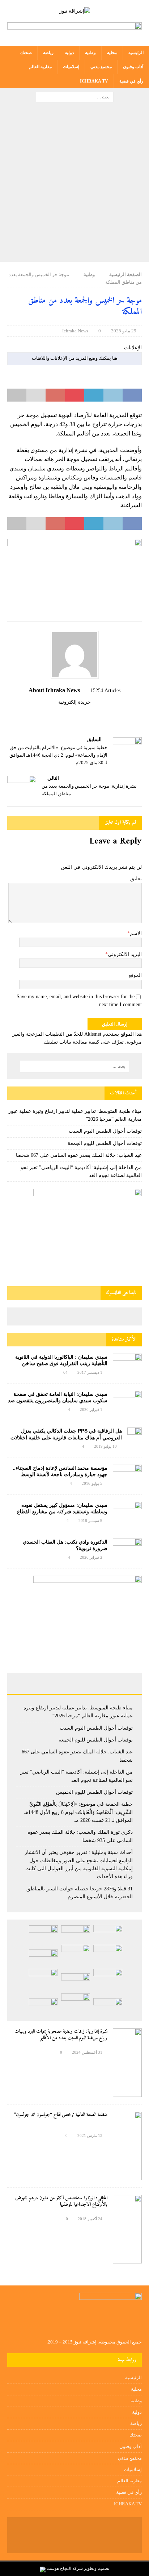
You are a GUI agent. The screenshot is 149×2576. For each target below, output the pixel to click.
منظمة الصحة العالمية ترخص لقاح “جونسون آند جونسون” (61, 2115)
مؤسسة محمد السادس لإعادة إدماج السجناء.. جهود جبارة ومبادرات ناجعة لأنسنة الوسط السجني (60, 1474)
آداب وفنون (133, 67)
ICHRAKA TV (94, 81)
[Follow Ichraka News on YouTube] (71, 714)
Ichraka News (75, 331)
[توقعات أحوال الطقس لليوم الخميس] (43, 1958)
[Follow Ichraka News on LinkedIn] (59, 714)
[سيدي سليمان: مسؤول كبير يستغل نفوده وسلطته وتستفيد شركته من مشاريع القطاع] (127, 1510)
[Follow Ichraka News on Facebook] (93, 714)
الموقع (135, 975)
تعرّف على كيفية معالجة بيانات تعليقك (84, 1042)
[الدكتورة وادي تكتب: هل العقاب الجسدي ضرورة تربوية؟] (127, 1548)
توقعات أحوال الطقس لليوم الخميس (94, 1792)
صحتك (26, 53)
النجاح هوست (58, 2568)
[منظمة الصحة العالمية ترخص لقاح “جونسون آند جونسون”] (127, 2146)
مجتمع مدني (101, 67)
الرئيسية (136, 53)
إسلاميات (71, 67)
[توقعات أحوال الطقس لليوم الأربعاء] (43, 2007)
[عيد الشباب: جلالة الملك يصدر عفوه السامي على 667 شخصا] (108, 1956)
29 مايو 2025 (124, 331)
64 (65, 1372)
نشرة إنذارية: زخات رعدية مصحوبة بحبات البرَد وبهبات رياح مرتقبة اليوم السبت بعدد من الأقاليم (61, 2035)
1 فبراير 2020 (91, 1409)
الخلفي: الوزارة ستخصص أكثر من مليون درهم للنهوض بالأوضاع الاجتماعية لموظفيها (61, 2201)
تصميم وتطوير (97, 2568)
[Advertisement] (74, 184)
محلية (112, 53)
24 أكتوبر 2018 (90, 2219)
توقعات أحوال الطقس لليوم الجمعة (105, 1143)
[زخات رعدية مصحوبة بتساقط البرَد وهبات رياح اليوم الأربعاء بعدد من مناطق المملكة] (76, 2004)
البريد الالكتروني (125, 954)
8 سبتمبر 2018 (90, 1521)
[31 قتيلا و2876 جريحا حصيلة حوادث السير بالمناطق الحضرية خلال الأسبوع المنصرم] (108, 2007)
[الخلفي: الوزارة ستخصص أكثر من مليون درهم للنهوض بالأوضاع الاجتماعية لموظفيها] (127, 2229)
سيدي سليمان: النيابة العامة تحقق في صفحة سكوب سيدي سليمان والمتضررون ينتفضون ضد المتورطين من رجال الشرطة (58, 1400)
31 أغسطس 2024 (87, 2052)
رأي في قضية (131, 81)
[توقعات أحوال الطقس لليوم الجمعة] (43, 1934)
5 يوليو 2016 (92, 1483)
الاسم (136, 933)
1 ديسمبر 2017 (90, 1372)
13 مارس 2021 (90, 2135)
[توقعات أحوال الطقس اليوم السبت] (76, 1934)
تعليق (136, 879)
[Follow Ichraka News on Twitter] (83, 714)
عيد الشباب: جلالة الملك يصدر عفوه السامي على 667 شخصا (79, 1155)
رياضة (48, 53)
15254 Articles (105, 691)
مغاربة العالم (40, 67)
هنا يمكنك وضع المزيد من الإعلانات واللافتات (75, 358)
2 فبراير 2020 (91, 1557)
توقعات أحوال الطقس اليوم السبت (105, 1131)
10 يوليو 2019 (105, 1446)
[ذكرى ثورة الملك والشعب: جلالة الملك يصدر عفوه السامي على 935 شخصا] (76, 1982)
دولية (69, 53)
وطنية (90, 53)
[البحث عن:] (75, 96)
